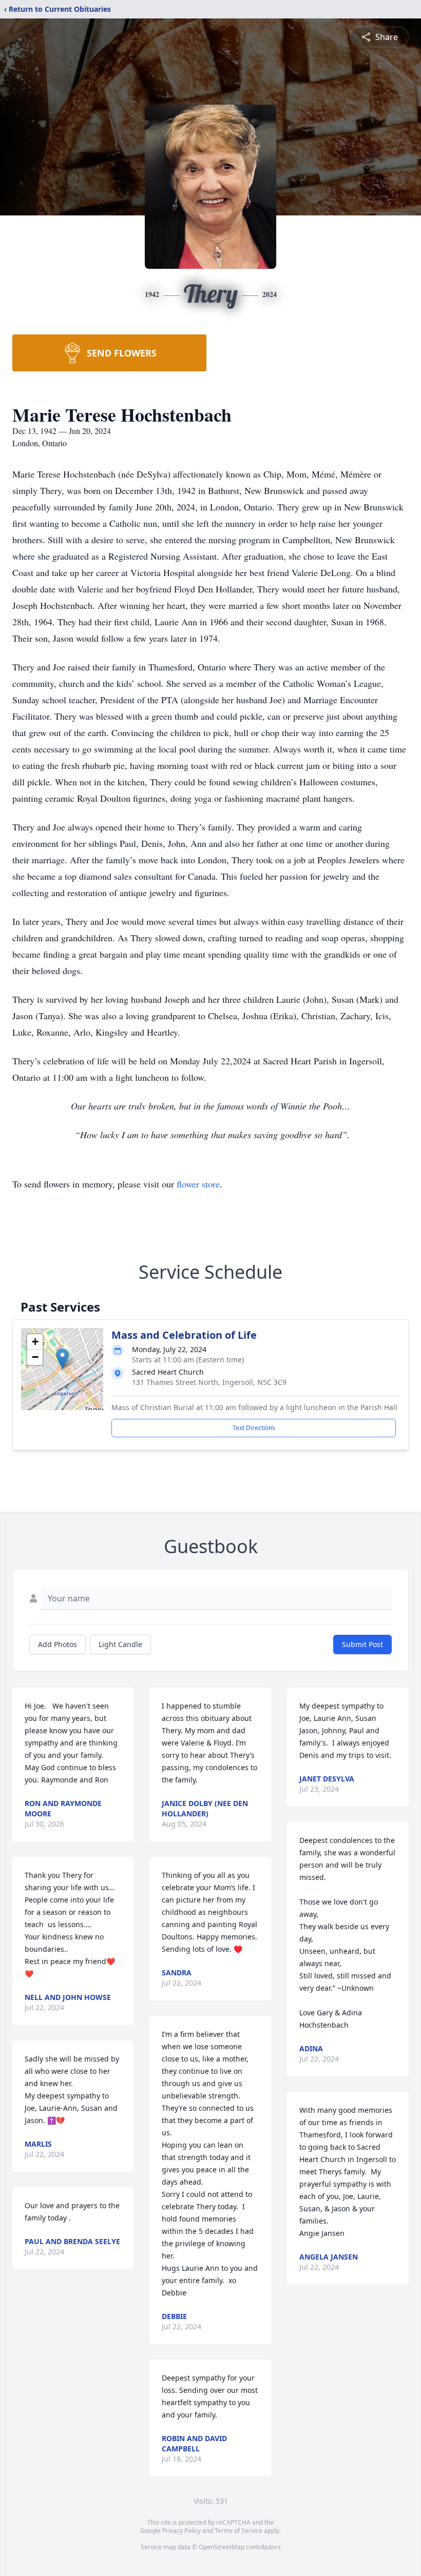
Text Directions (254, 1428)
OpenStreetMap (222, 2547)
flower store (198, 1184)
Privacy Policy (181, 2531)
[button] (62, 1359)
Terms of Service (238, 2531)
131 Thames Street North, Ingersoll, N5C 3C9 (209, 1382)
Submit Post (362, 1644)
